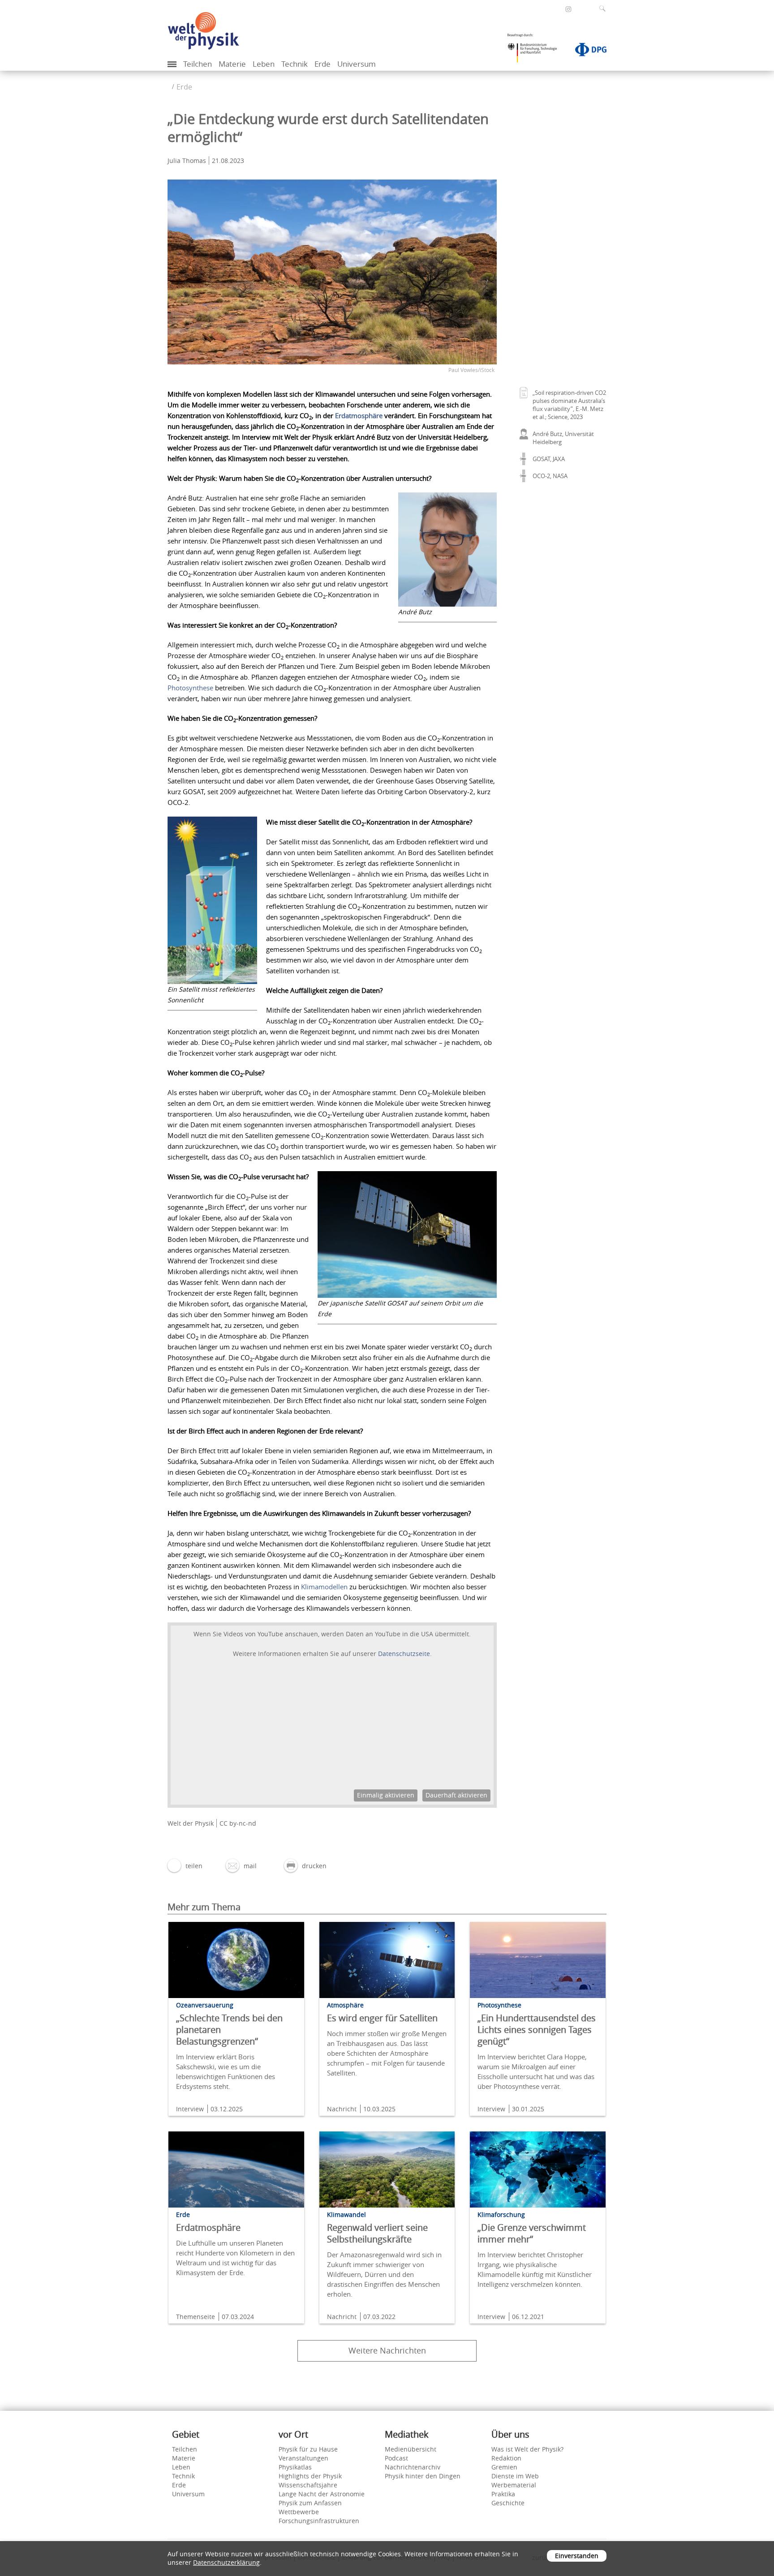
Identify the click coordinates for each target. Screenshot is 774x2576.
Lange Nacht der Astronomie (322, 2494)
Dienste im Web (515, 2476)
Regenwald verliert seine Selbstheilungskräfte (377, 2233)
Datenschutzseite (404, 1654)
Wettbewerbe (299, 2512)
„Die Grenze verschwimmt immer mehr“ (532, 2233)
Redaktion (506, 2458)
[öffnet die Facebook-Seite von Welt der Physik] (556, 9)
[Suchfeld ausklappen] (604, 9)
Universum (357, 64)
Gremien (504, 2467)
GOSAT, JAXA (549, 459)
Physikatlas (295, 2467)
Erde (322, 64)
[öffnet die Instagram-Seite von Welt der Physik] (568, 9)
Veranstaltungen (303, 2458)
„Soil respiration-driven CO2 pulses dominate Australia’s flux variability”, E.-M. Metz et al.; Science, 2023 (569, 405)
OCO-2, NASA (550, 476)
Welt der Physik (191, 1823)
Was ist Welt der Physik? (527, 2449)
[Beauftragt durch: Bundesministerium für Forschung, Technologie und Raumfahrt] (536, 51)
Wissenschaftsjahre (308, 2485)
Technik (295, 64)
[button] (185, 1866)
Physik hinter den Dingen (423, 2476)
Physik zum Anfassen (310, 2503)
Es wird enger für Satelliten (382, 2018)
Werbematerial (514, 2485)
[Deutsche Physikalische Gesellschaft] (586, 51)
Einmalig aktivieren (386, 1795)
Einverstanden (577, 2556)
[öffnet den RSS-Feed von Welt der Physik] (580, 9)
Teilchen (198, 64)
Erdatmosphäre (360, 415)
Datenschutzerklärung (226, 2562)
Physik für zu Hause (308, 2449)
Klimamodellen (325, 1587)
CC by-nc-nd (238, 1823)
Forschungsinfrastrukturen (319, 2521)
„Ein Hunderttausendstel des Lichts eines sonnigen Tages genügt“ (537, 2030)
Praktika (503, 2494)
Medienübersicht (411, 2449)
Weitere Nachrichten (387, 2350)
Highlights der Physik (310, 2476)
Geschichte (508, 2503)
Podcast (396, 2458)
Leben (264, 64)
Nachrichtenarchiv (413, 2467)
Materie (232, 64)
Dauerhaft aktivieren (456, 1795)
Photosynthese (191, 688)
